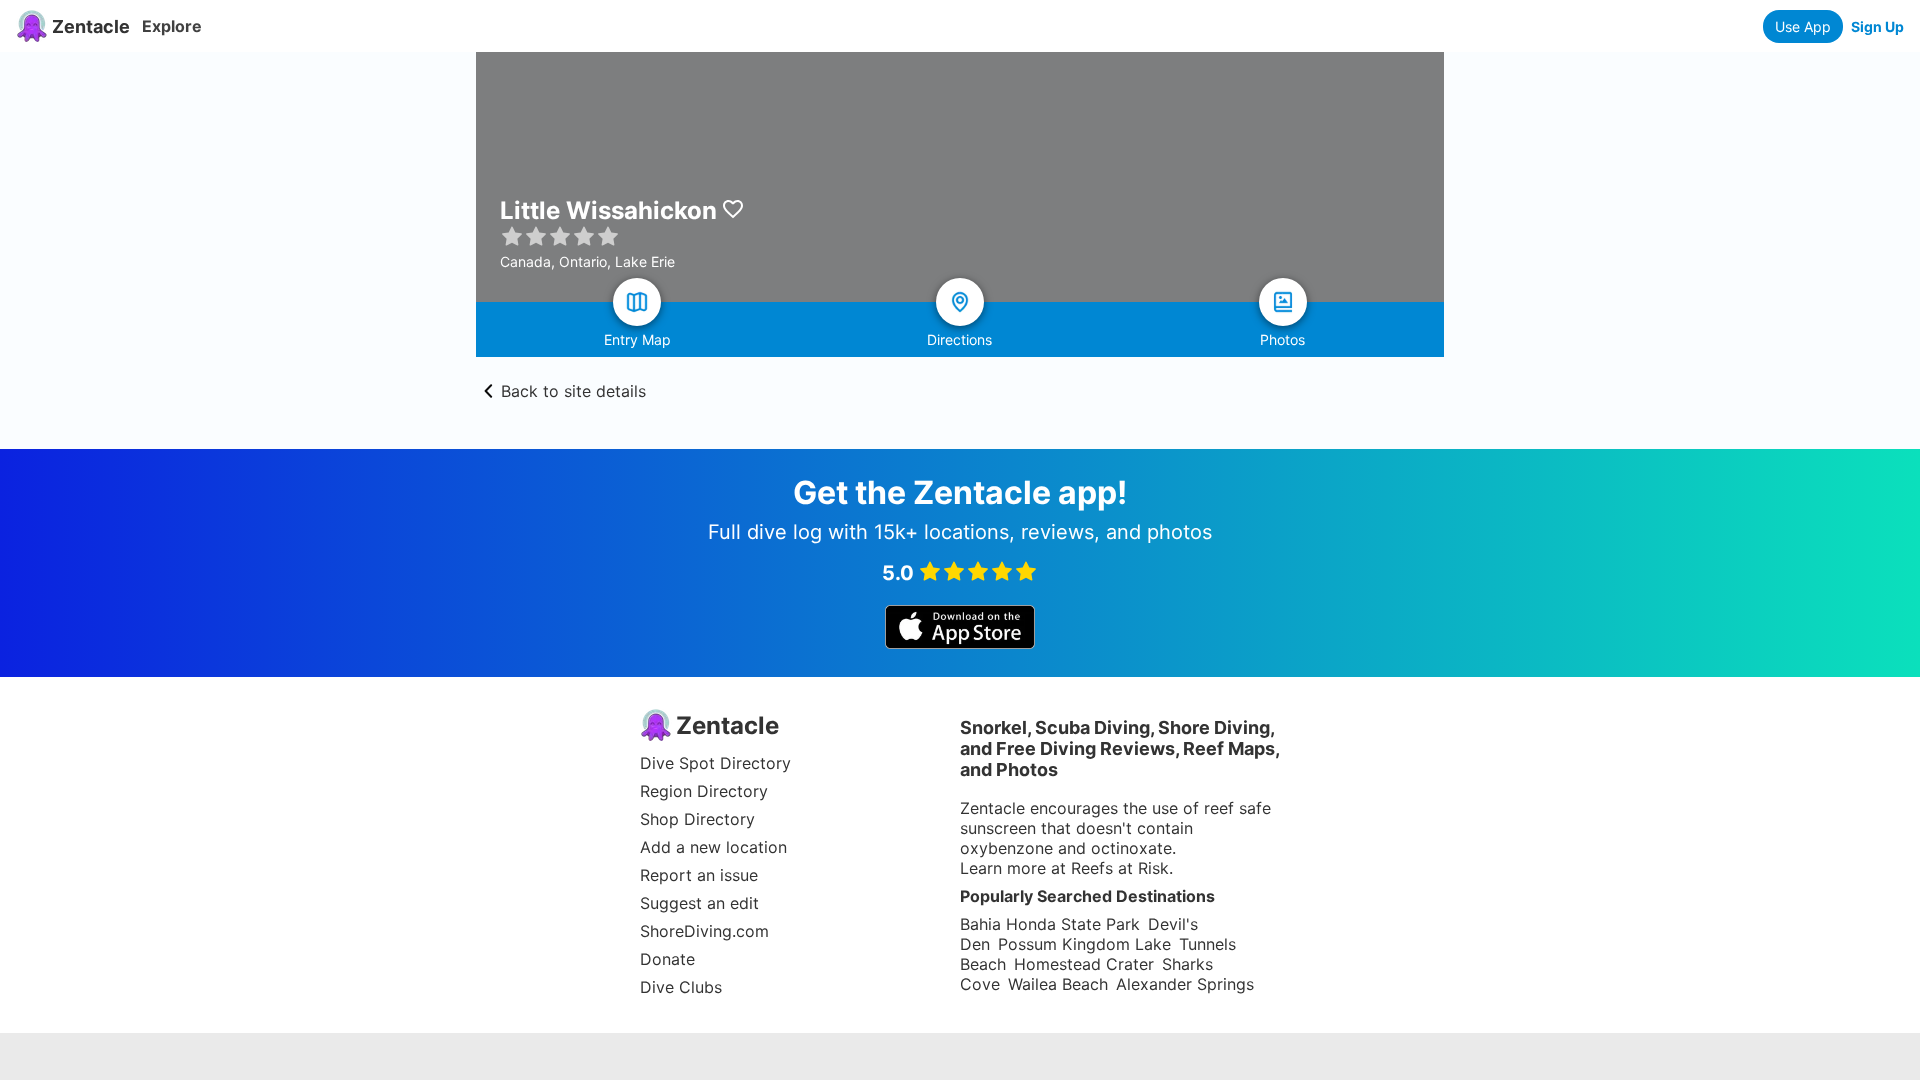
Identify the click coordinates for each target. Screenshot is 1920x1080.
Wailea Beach (1058, 984)
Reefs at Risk (1120, 868)
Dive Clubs (681, 987)
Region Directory (704, 791)
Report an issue (699, 875)
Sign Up (1877, 26)
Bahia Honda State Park (1050, 924)
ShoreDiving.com (704, 931)
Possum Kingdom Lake (1084, 944)
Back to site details (573, 391)
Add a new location (713, 847)
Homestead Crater (1084, 964)
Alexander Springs (1185, 984)
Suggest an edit (699, 903)
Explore (172, 26)
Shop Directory (697, 819)
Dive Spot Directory (715, 763)
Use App (1803, 26)
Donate (667, 959)
